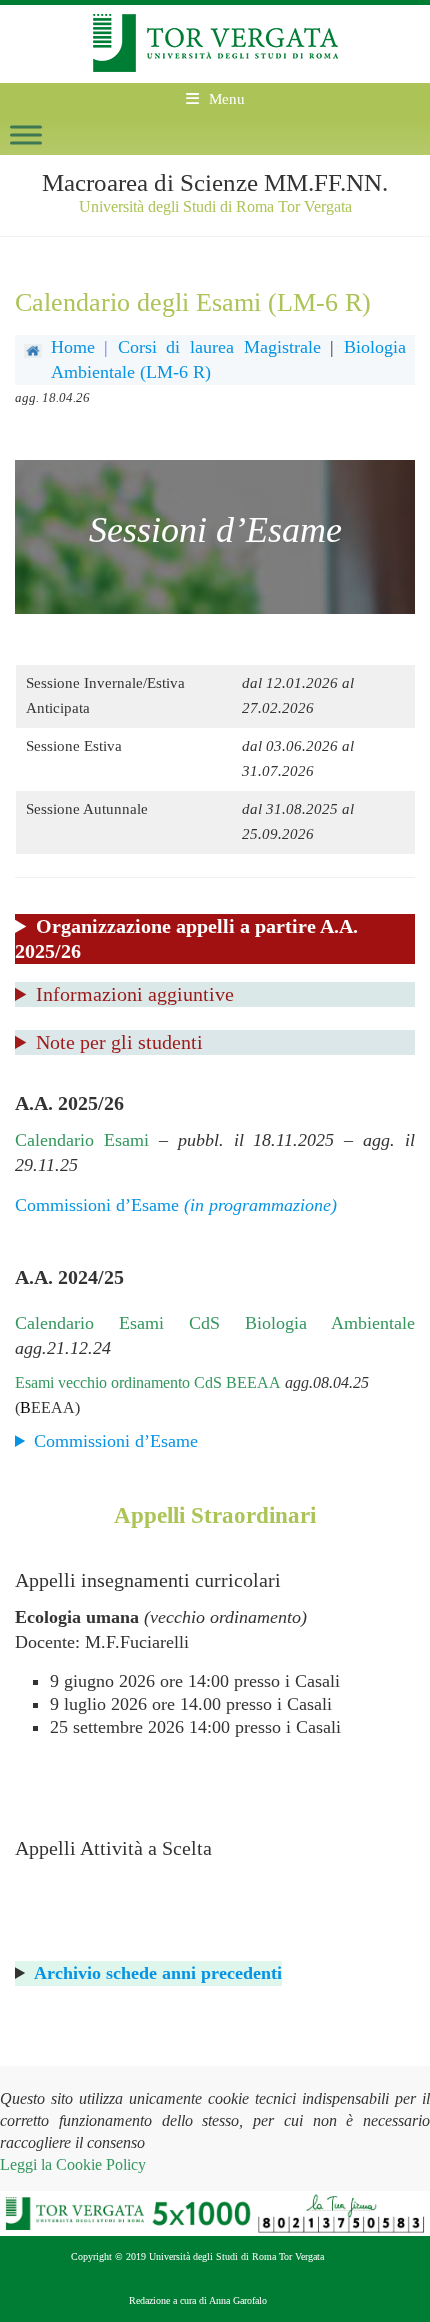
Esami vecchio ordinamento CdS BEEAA (148, 1382)
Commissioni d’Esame (118, 1441)
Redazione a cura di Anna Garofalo (198, 2300)
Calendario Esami (82, 1140)
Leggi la (73, 2164)
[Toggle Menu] (26, 134)
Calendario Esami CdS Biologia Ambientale (215, 1323)
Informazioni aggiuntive (135, 994)
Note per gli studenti (119, 1042)
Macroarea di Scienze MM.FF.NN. (215, 182)
